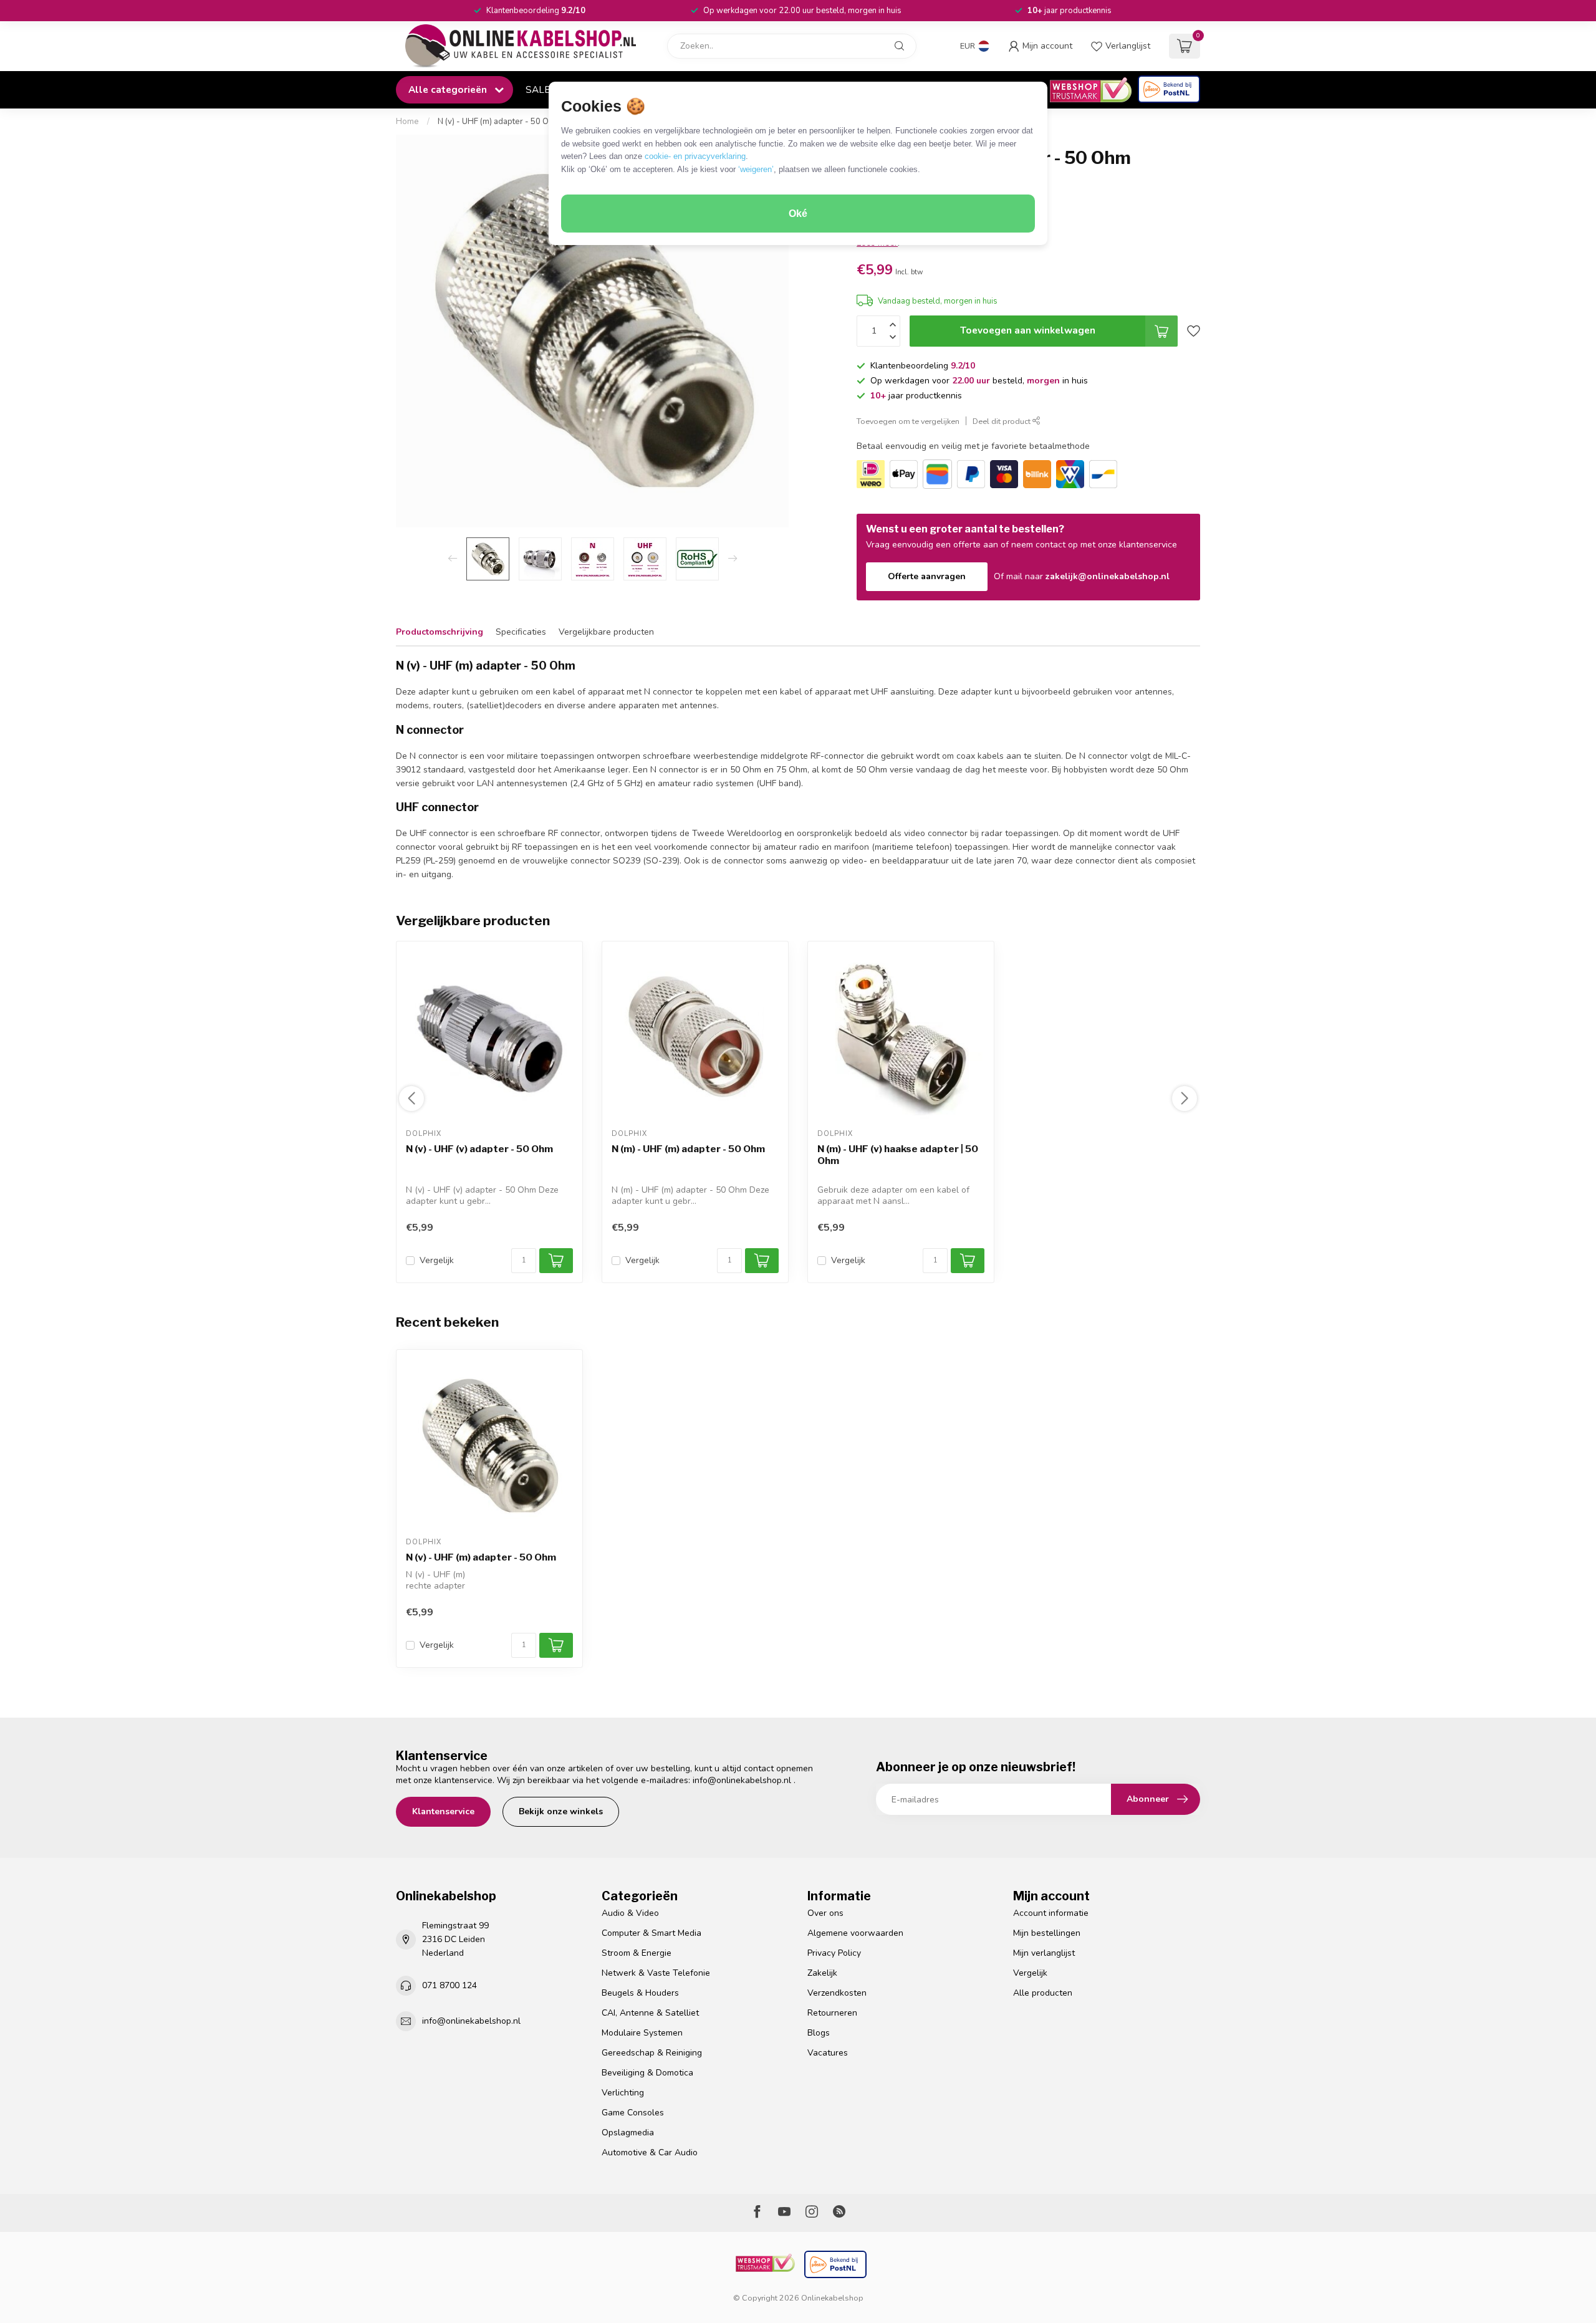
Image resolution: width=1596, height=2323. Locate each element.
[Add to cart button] (556, 1645)
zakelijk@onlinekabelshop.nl (1108, 576)
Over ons (825, 1913)
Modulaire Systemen (642, 2033)
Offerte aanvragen (927, 576)
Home (407, 122)
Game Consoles (633, 2113)
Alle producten (1043, 1993)
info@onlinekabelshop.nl (742, 1780)
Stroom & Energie (637, 1953)
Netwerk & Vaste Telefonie (656, 1973)
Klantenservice (443, 1811)
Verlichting (623, 2093)
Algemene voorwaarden (855, 1933)
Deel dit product (1002, 421)
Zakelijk (822, 1973)
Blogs (819, 2033)
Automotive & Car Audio (650, 2152)
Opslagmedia (628, 2133)
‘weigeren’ (756, 169)
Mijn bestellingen (1047, 1933)
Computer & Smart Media (651, 1933)
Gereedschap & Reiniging (652, 2053)
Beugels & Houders (640, 1993)
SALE (538, 89)
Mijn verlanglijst (1044, 1953)
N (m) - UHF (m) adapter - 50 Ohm (688, 1150)
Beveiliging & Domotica (647, 2073)
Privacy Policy (834, 1953)
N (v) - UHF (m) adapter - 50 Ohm (499, 122)
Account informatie (1051, 1913)
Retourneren (832, 2013)
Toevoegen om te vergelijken (908, 421)
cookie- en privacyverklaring (695, 156)
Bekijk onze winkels (561, 1811)
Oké (798, 214)
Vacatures (828, 2053)
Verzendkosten (837, 1993)
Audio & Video (630, 1913)
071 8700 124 (449, 1985)
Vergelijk (437, 1260)
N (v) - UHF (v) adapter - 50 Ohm (479, 1150)
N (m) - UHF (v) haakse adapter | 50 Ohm (898, 1155)
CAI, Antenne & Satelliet (650, 2013)
